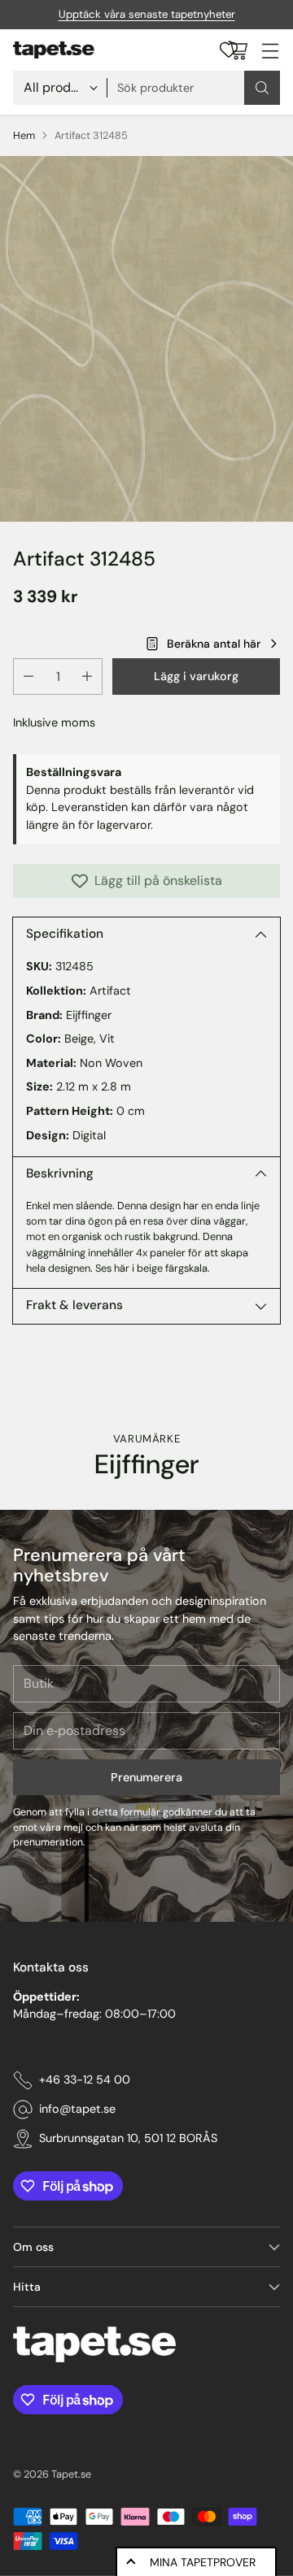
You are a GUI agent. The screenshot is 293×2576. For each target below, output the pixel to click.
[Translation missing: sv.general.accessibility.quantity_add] (87, 677)
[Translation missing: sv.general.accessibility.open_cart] (237, 50)
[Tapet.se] (54, 50)
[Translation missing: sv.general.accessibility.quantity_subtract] (28, 677)
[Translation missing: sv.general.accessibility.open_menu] (270, 50)
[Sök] (262, 88)
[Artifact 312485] (146, 339)
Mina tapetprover (203, 2562)
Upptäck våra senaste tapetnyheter (147, 14)
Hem (24, 135)
